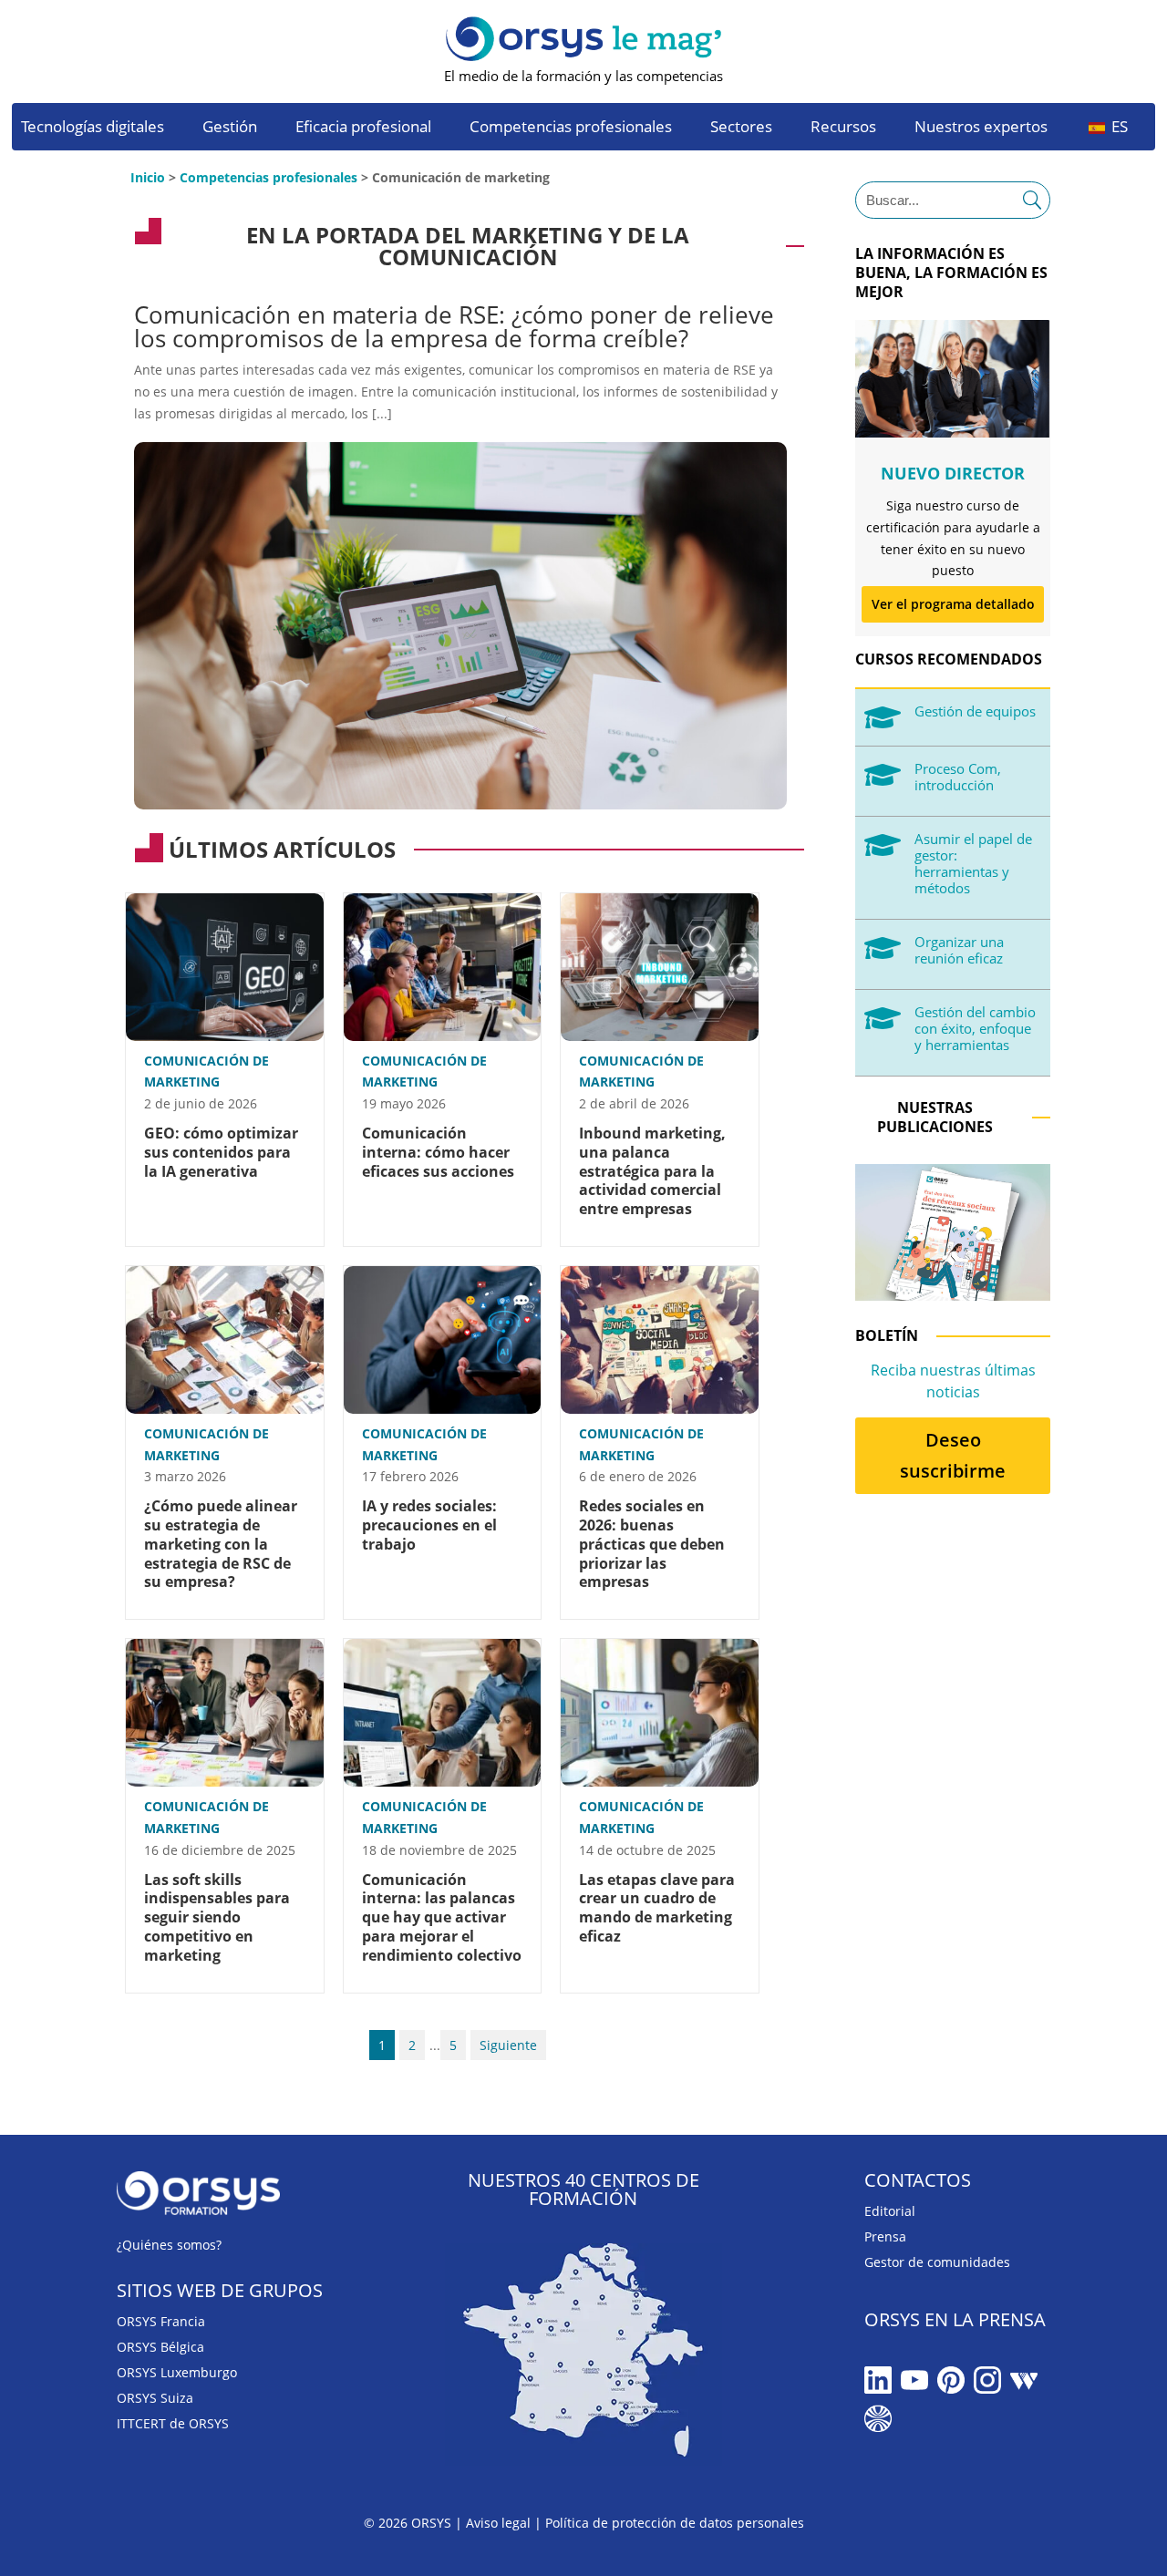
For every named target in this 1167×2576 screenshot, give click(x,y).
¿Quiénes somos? (169, 2245)
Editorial (890, 2211)
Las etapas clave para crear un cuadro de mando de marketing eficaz (657, 1908)
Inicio (148, 177)
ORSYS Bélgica (160, 2347)
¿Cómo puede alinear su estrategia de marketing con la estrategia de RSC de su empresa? (221, 1544)
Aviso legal (498, 2523)
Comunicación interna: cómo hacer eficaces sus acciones (438, 1152)
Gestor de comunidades (937, 2262)
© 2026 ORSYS (409, 2523)
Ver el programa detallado (953, 604)
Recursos (843, 129)
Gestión (230, 129)
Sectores (741, 129)
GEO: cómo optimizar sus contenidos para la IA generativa (221, 1152)
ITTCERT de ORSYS (173, 2423)
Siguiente (508, 2045)
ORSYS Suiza (155, 2398)
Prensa (885, 2236)
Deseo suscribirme (953, 1455)
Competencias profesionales (571, 129)
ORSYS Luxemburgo (177, 2372)
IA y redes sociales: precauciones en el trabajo (429, 1525)
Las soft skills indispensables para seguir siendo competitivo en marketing (217, 1917)
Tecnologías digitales (93, 129)
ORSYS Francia (161, 2321)
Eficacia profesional (363, 129)
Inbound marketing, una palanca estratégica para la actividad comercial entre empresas (652, 1171)
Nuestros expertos (981, 129)
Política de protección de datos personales (675, 2523)
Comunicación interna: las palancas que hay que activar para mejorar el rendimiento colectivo (442, 1917)
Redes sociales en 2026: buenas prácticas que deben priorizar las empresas (652, 1544)
